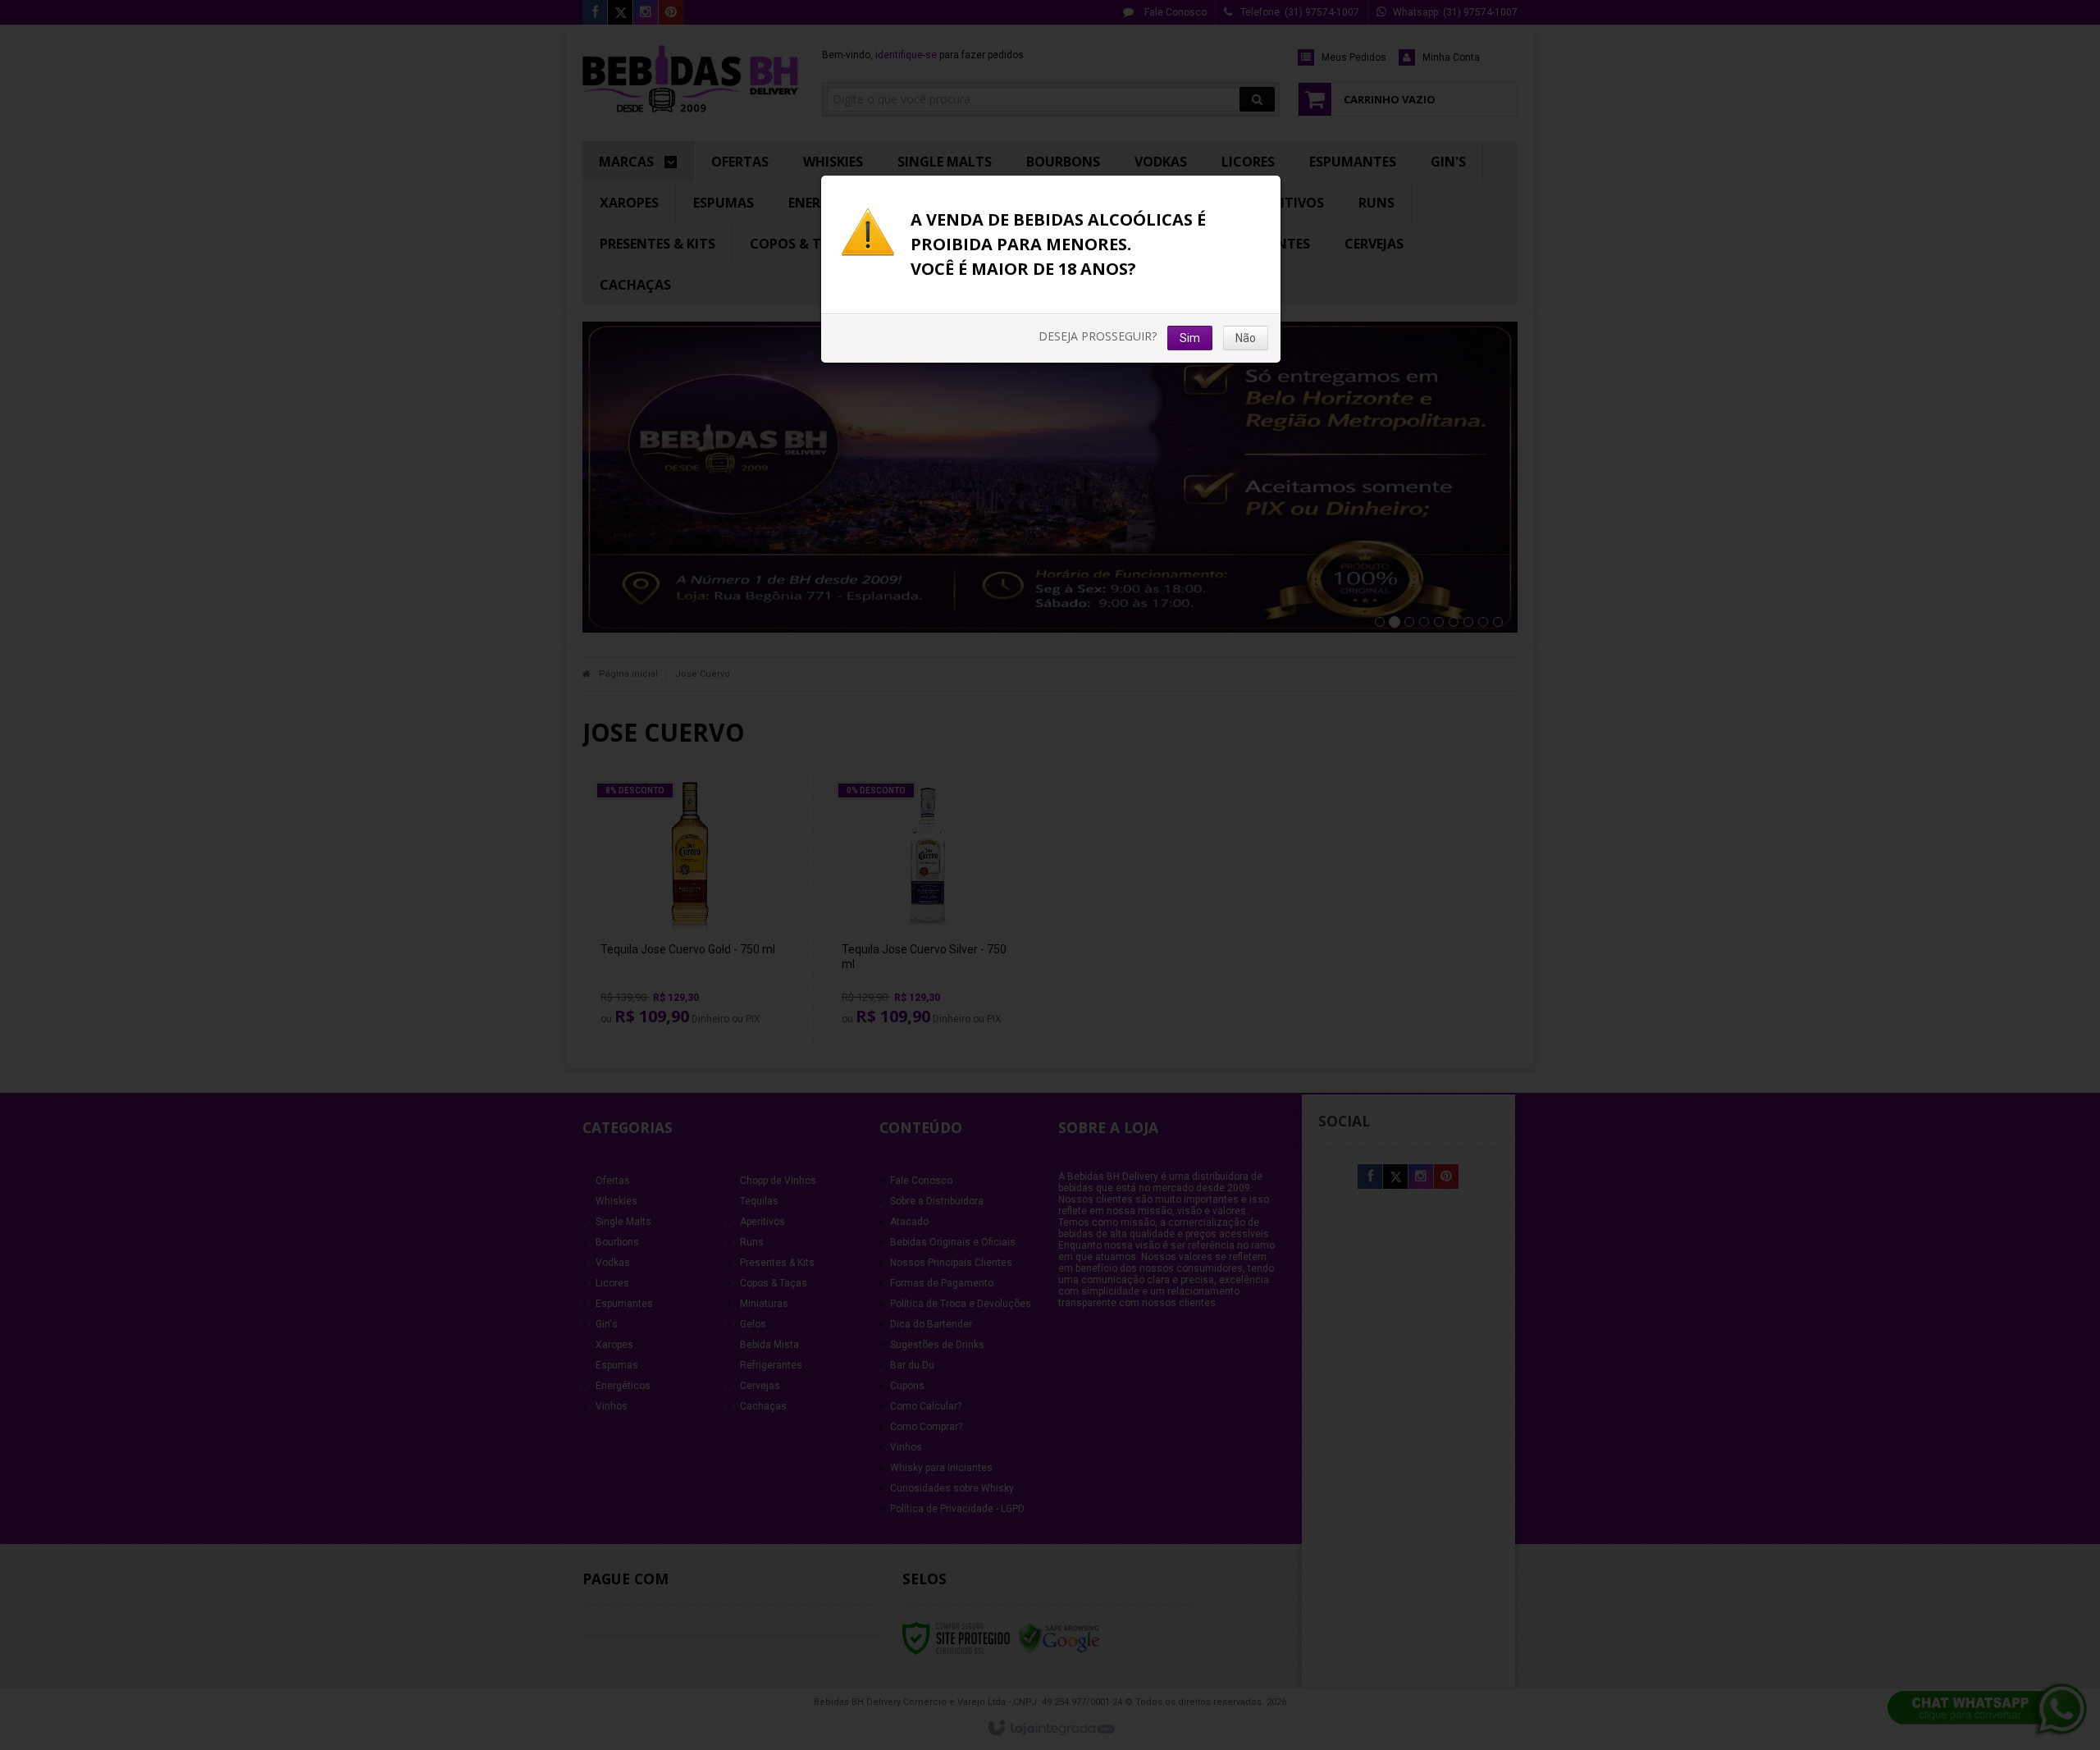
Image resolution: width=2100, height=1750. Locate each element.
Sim (1190, 338)
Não (1246, 338)
